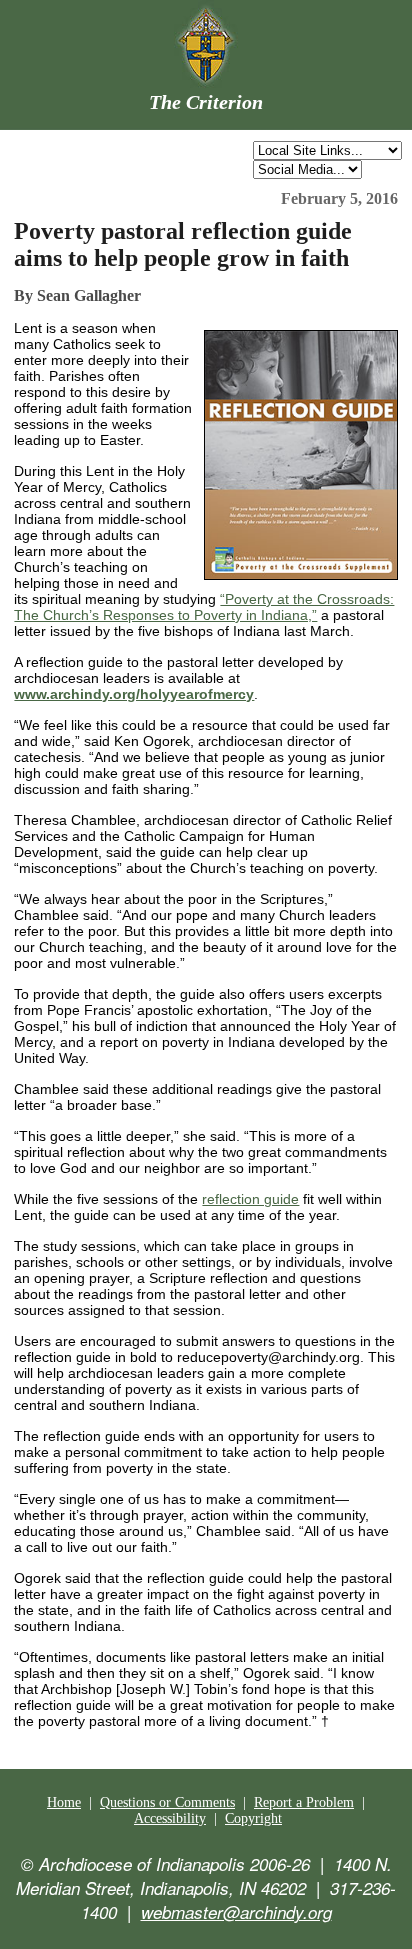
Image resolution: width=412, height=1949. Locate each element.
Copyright (253, 1818)
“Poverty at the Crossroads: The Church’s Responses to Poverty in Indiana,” (204, 607)
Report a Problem (304, 1802)
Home (64, 1802)
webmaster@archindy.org (236, 1912)
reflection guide (250, 1199)
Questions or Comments (167, 1802)
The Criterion (206, 102)
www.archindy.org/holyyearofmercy (134, 694)
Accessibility (170, 1818)
